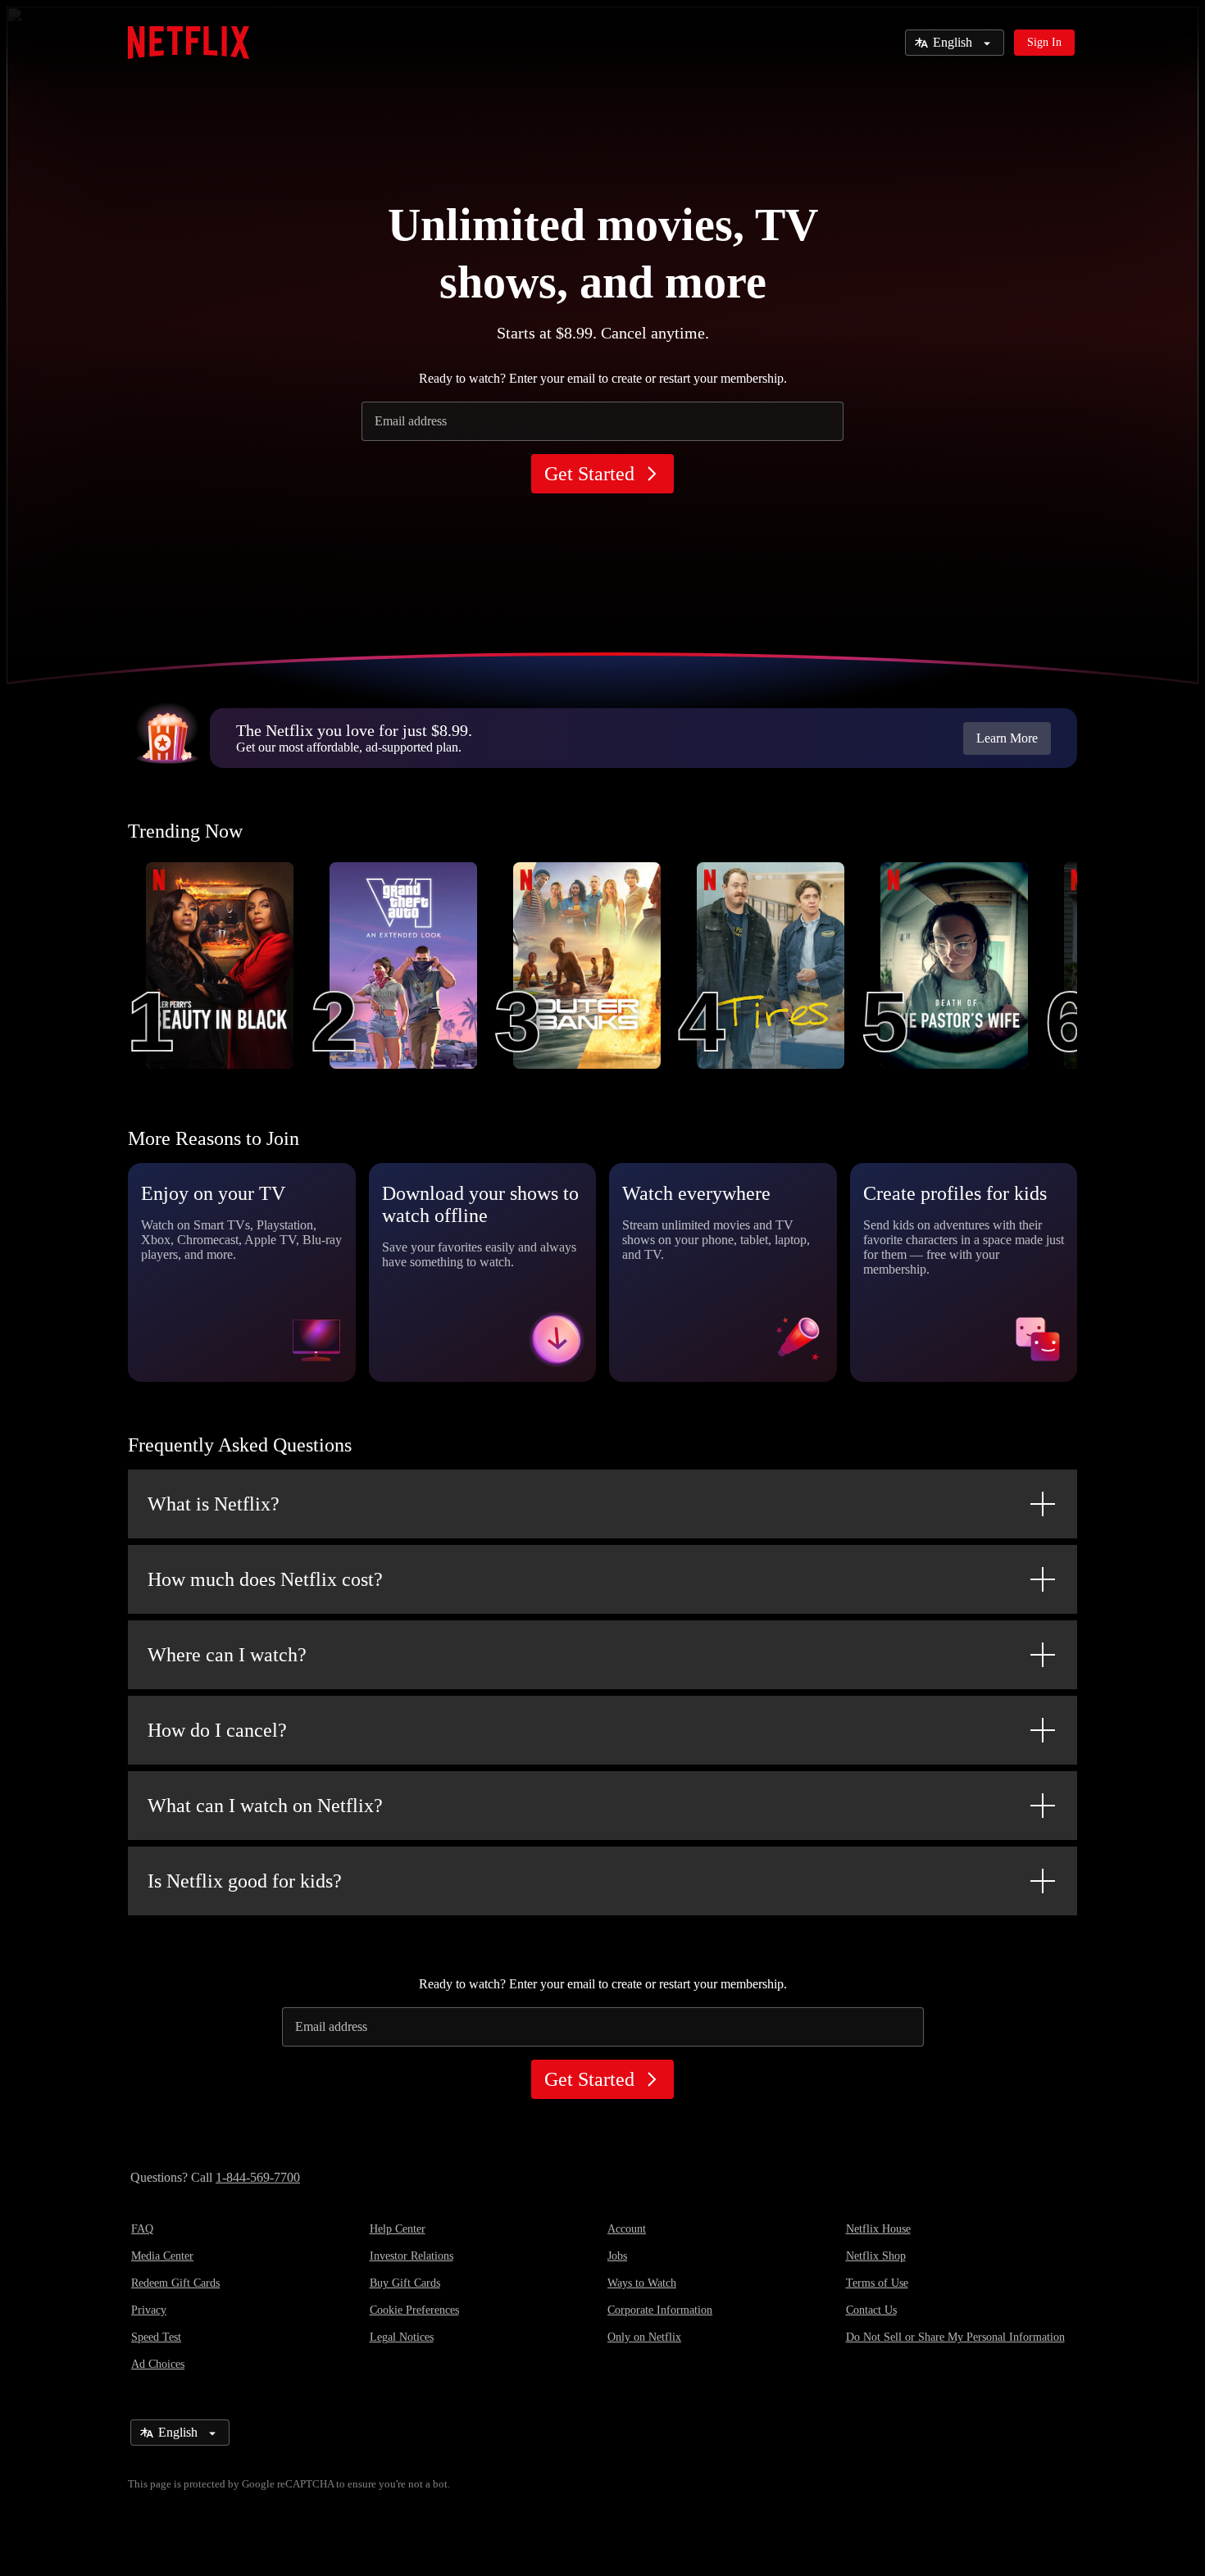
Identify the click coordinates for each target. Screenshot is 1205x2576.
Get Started (589, 474)
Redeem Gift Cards (175, 2283)
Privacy (149, 2310)
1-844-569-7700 (258, 2177)
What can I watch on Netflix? (265, 1806)
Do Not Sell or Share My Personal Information (955, 2337)
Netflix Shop (876, 2256)
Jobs (617, 2256)
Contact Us (871, 2310)
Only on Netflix (644, 2337)
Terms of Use (877, 2283)
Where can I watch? (227, 1655)
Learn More (1007, 738)
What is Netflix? (214, 1504)
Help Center (398, 2229)
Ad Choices (158, 2364)
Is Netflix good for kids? (245, 1881)
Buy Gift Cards (405, 2283)
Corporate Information (660, 2310)
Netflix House (878, 2229)
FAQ (142, 2229)
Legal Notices (402, 2337)
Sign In (1044, 42)
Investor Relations (412, 2256)
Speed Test (156, 2337)
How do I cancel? (217, 1730)
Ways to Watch (642, 2283)
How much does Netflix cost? (265, 1579)
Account (627, 2229)
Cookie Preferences (414, 2310)
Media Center (162, 2256)
